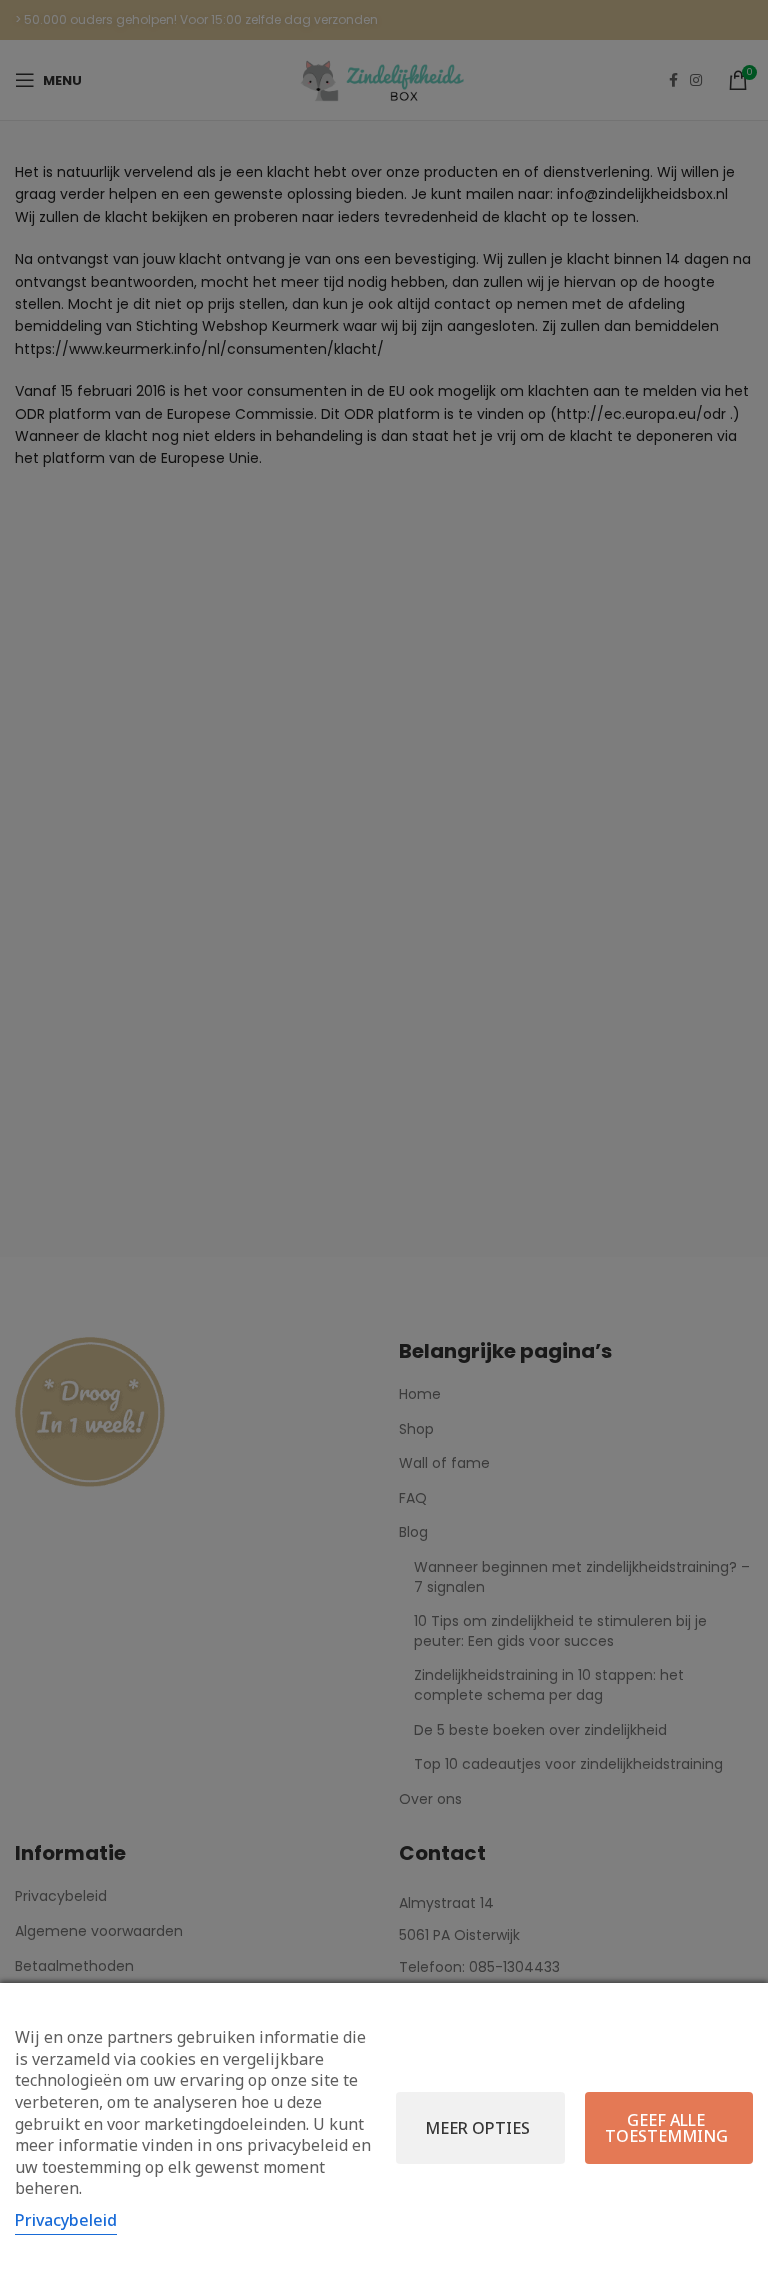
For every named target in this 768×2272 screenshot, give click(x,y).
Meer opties (477, 2128)
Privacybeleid (66, 2220)
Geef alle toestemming (666, 2128)
